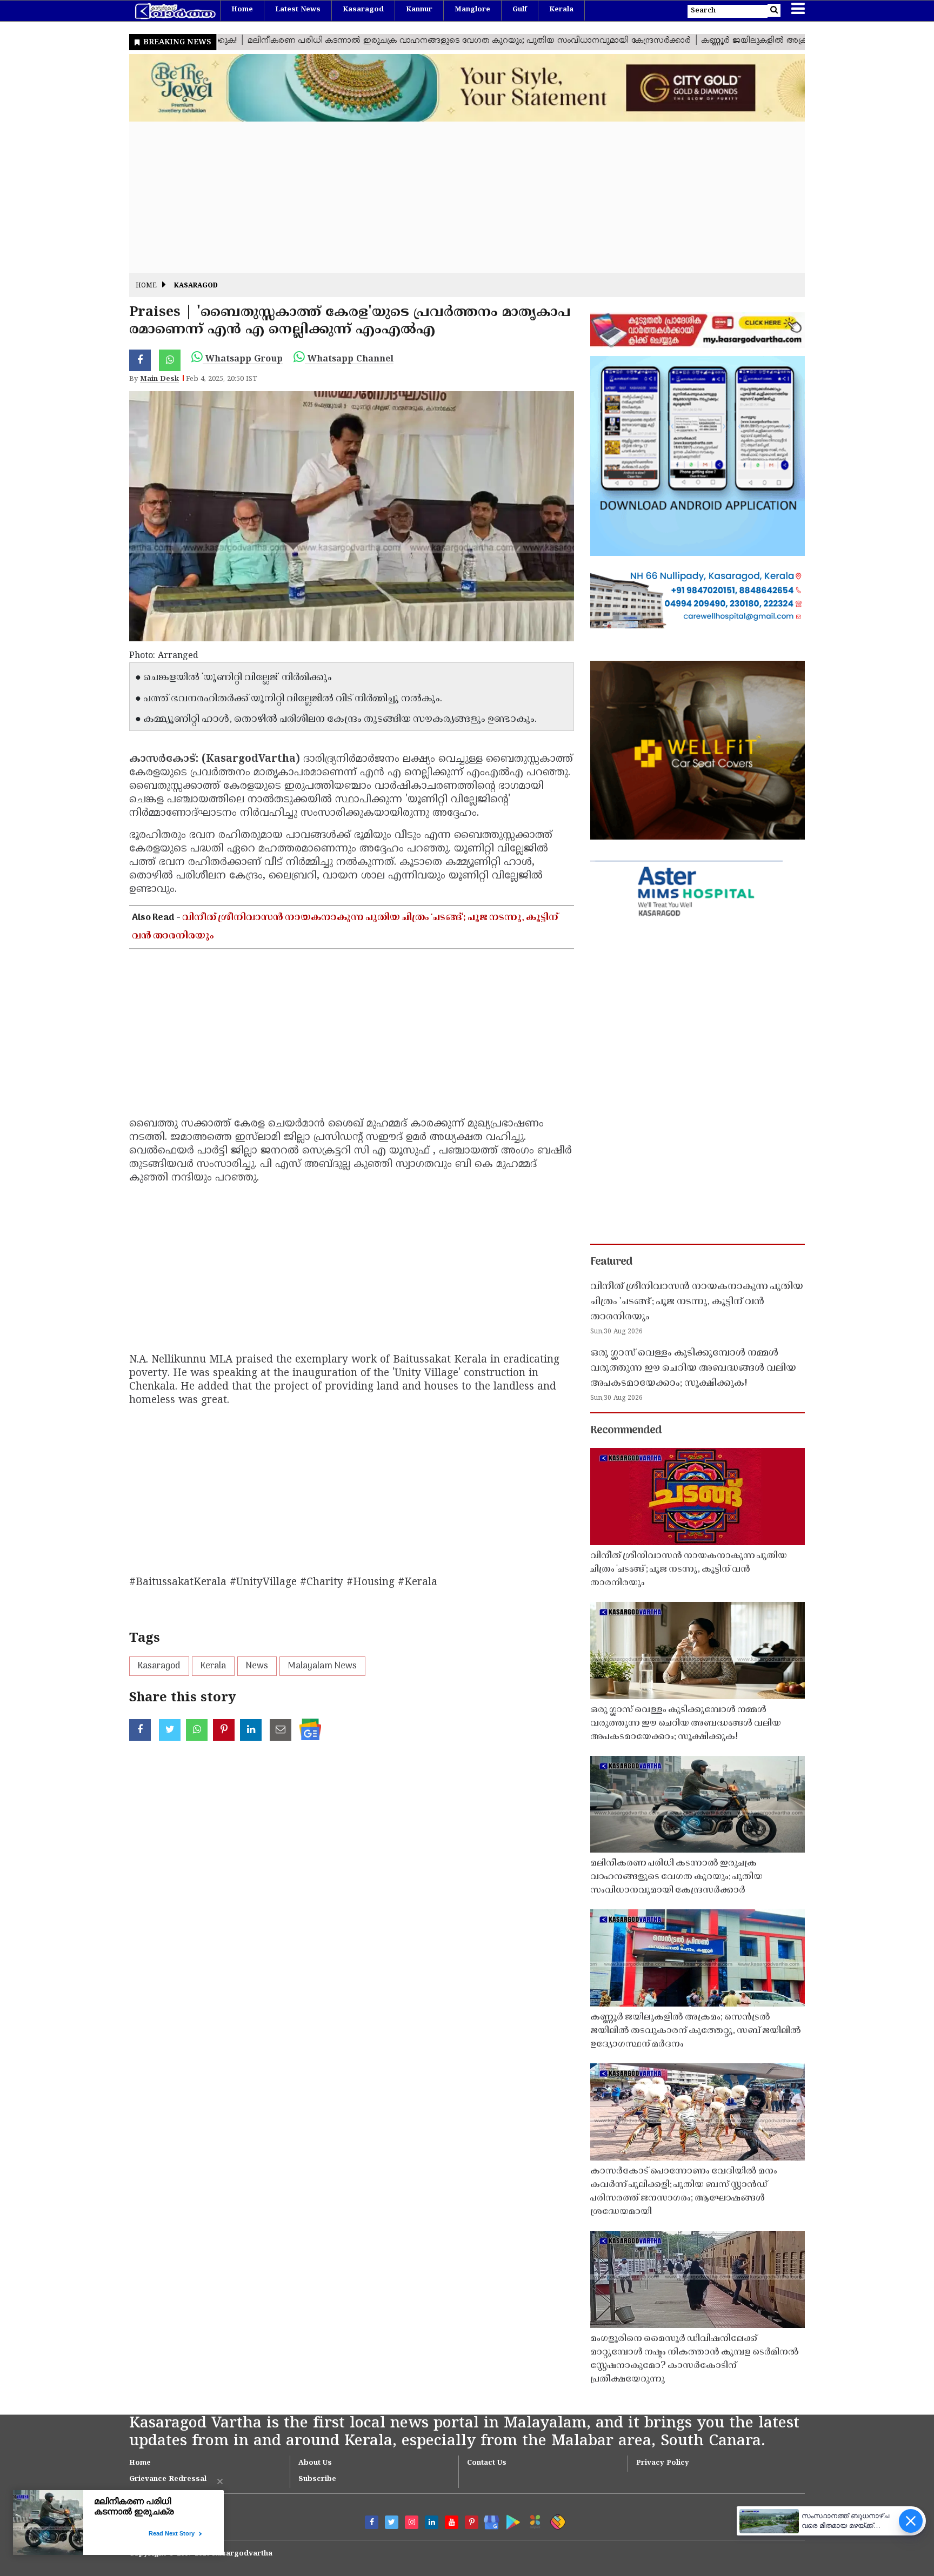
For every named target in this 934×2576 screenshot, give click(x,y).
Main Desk (159, 379)
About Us (315, 2463)
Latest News (298, 10)
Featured (611, 1262)
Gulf (520, 10)
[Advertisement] (453, 197)
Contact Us (487, 2463)
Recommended (626, 1431)
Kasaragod (363, 10)
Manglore (472, 10)
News (257, 1666)
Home (242, 10)
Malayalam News (322, 1666)
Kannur (419, 10)
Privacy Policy (663, 2463)
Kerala (561, 10)
